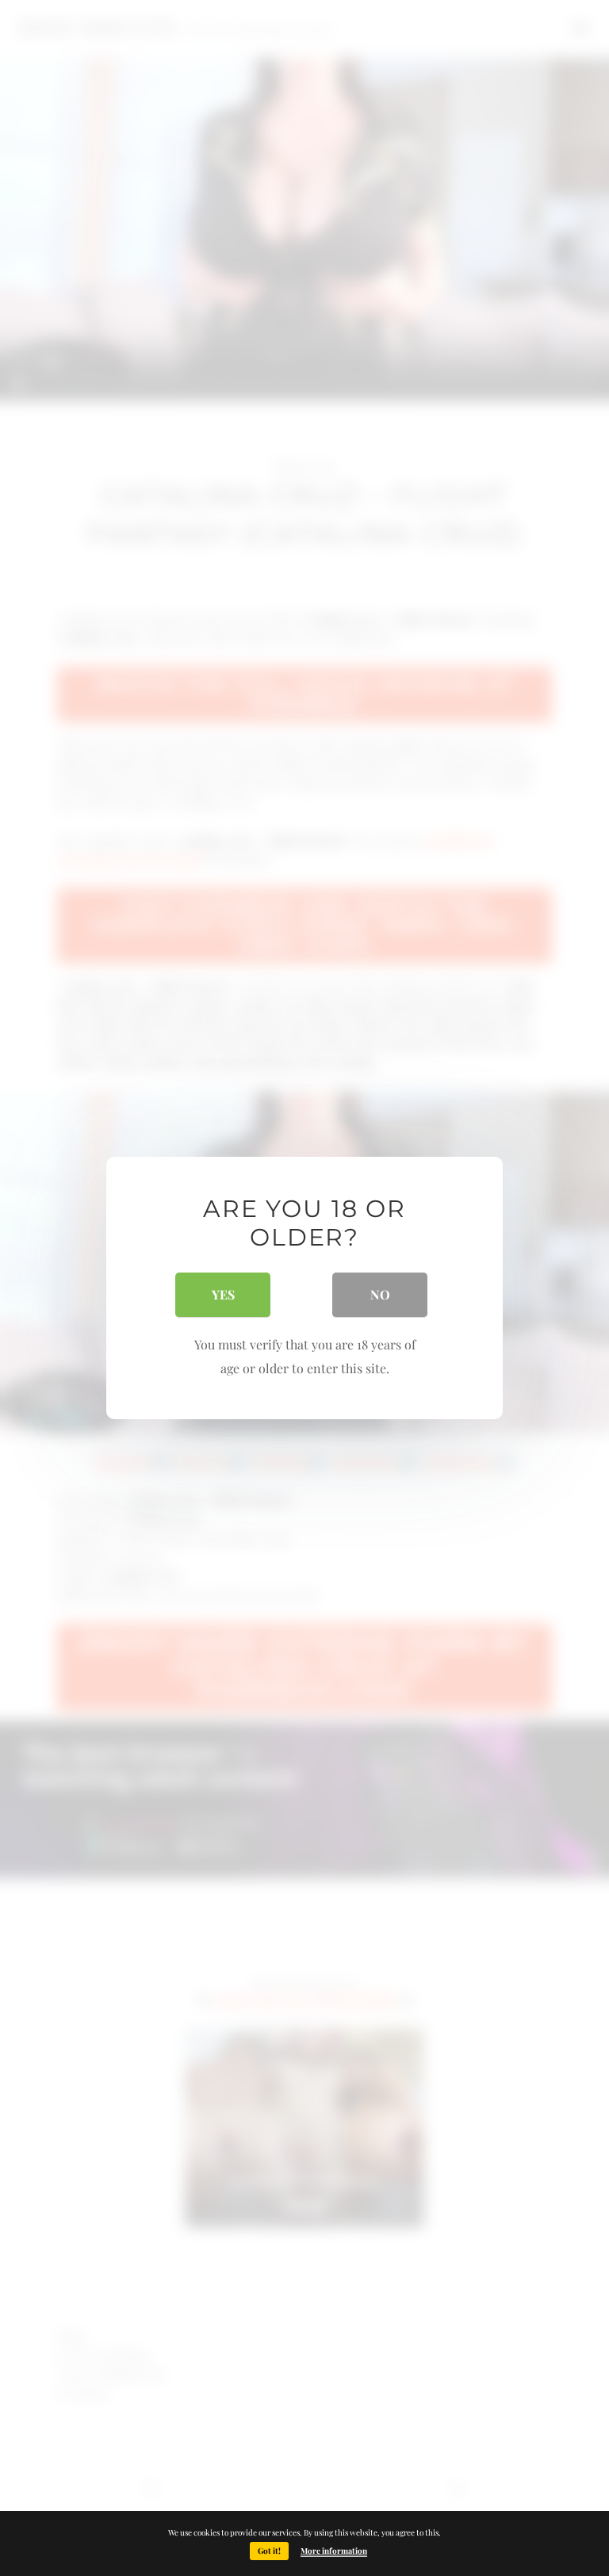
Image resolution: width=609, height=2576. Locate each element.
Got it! (269, 2551)
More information (334, 2551)
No (380, 1294)
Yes (223, 1294)
